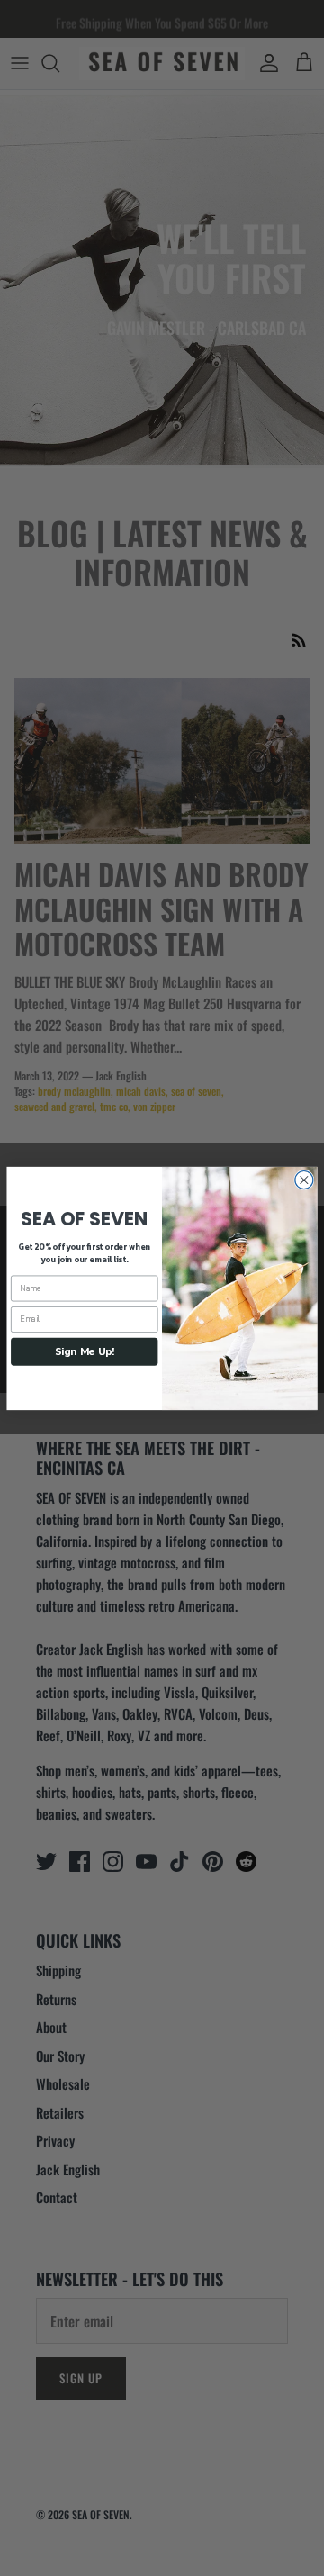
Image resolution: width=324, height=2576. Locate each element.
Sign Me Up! (85, 1351)
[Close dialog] (304, 1180)
